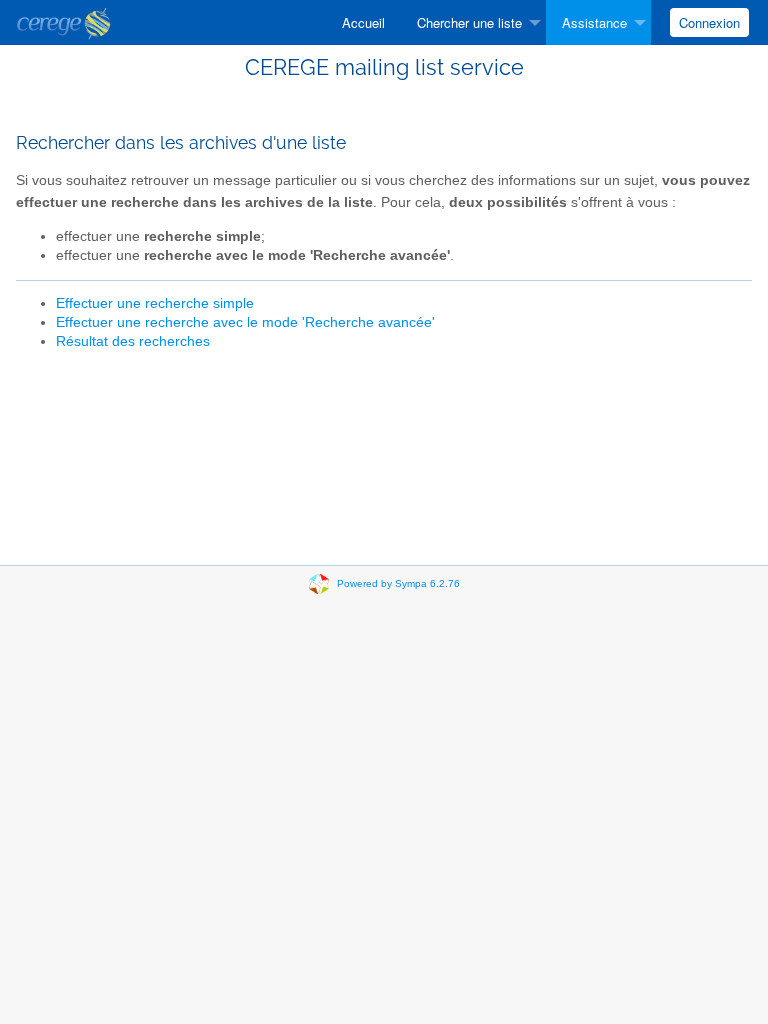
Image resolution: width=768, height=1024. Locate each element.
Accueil (363, 22)
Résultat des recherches (133, 341)
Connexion (709, 22)
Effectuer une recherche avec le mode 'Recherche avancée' (245, 322)
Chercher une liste (469, 22)
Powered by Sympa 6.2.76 (398, 583)
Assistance (594, 22)
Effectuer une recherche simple (155, 303)
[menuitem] (363, 22)
